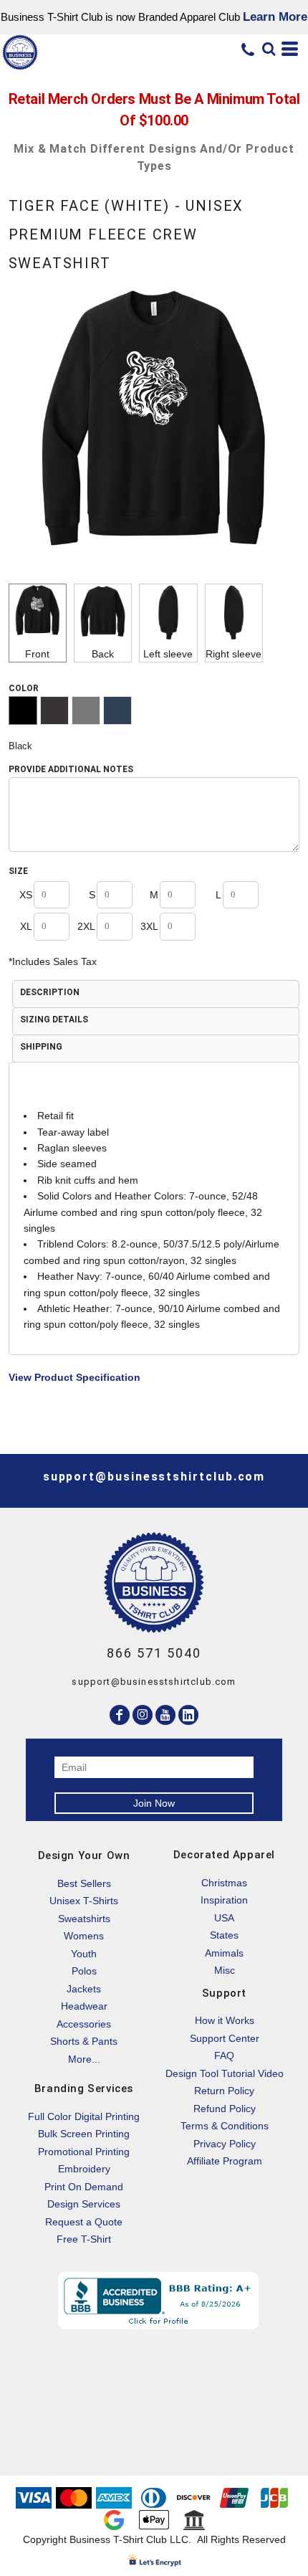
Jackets (84, 1989)
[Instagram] (143, 1715)
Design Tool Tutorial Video (225, 2073)
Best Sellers (84, 1883)
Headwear (84, 2006)
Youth (84, 1954)
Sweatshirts (84, 1919)
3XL (149, 926)
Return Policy (224, 2091)
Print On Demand (84, 2187)
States (224, 1935)
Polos (84, 1971)
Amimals (224, 1953)
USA (224, 1918)
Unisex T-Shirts (84, 1901)
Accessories (84, 2024)
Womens (84, 1936)
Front (37, 654)
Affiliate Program (225, 2161)
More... (84, 2059)
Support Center (225, 2038)
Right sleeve (234, 654)
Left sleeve (168, 654)
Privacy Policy (225, 2144)
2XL (86, 926)
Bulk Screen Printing (84, 2134)
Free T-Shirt (84, 2239)
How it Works (225, 2020)
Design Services (84, 2204)
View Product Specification (74, 1377)
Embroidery (84, 2169)
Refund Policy (225, 2109)
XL (26, 926)
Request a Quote (84, 2222)
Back (103, 654)
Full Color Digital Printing (84, 2116)
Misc (225, 1970)
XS (26, 895)
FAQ (224, 2055)
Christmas (224, 1883)
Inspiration (224, 1900)
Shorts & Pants (84, 2041)
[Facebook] (120, 1715)
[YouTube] (165, 1715)
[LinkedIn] (188, 1715)
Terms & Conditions (225, 2126)
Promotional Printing (84, 2152)
